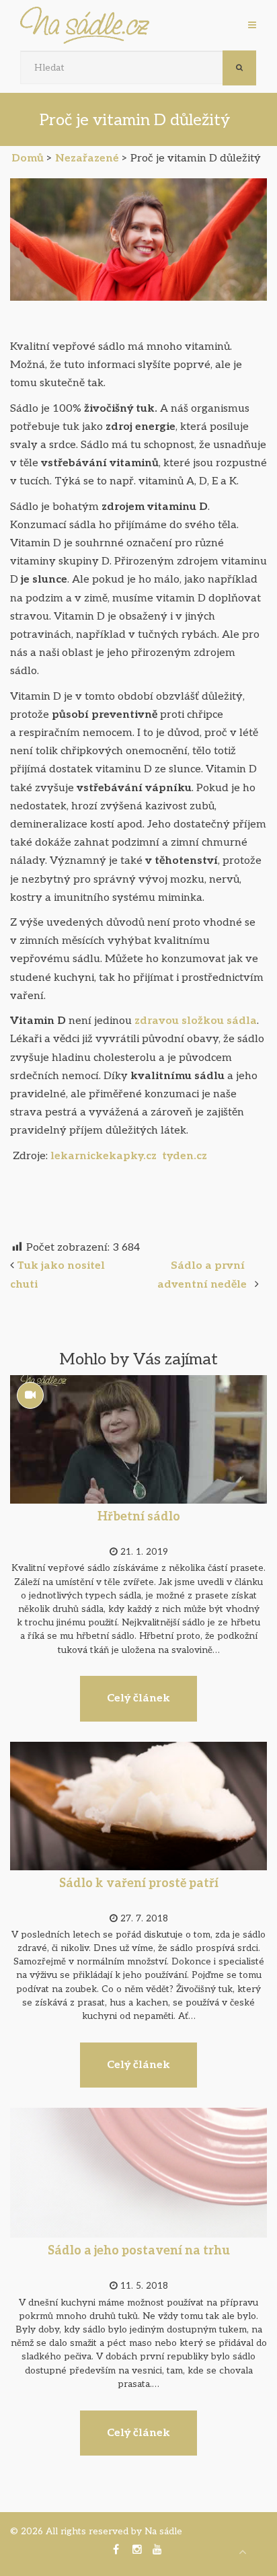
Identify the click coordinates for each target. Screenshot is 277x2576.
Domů (28, 158)
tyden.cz (185, 1156)
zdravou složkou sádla (196, 1021)
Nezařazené (87, 158)
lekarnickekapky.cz (105, 1156)
